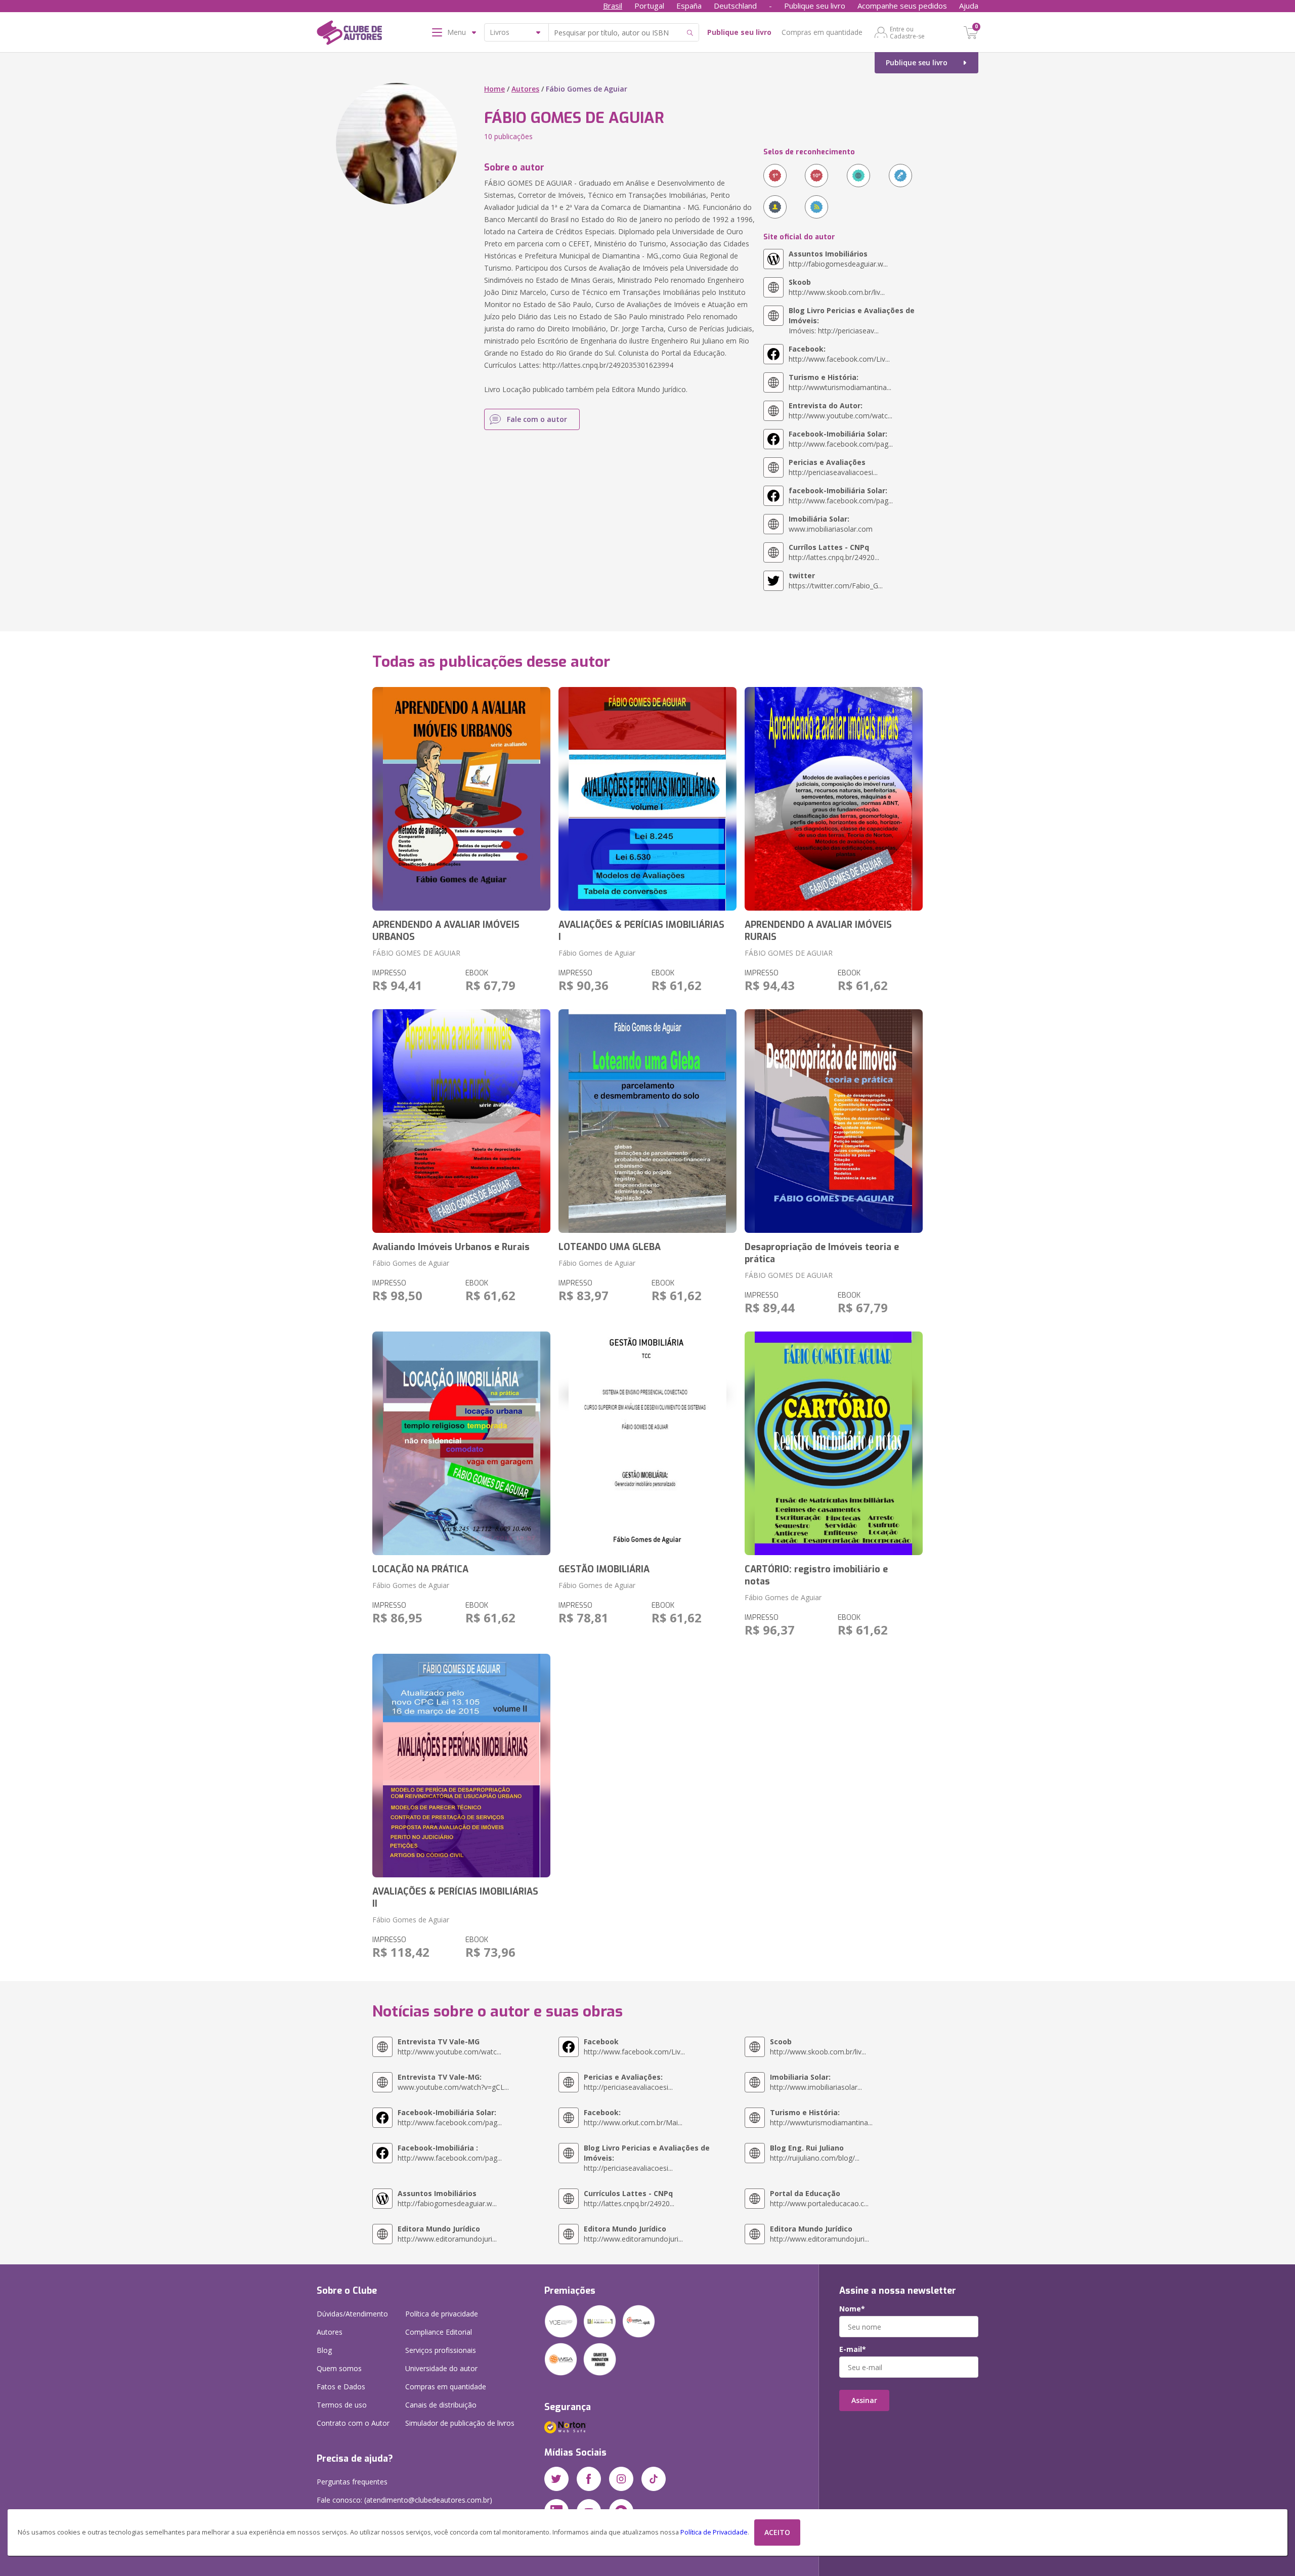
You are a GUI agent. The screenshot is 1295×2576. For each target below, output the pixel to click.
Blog (324, 2350)
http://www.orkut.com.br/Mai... (633, 2117)
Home (494, 89)
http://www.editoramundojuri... (447, 2234)
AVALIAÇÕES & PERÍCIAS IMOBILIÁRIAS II (455, 1898)
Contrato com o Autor (353, 2423)
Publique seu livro (815, 6)
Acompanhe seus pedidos (902, 6)
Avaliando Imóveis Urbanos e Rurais (451, 1247)
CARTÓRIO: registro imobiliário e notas (816, 1575)
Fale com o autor (537, 419)
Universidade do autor (441, 2368)
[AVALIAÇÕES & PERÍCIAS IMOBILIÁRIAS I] (647, 799)
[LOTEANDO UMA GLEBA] (647, 1121)
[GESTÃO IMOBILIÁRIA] (647, 1443)
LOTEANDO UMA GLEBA (610, 1247)
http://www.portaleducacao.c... (819, 2198)
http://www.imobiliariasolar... (816, 2082)
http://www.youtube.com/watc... (840, 411)
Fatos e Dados (341, 2387)
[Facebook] (589, 2479)
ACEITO (777, 2532)
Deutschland (735, 6)
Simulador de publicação (460, 2423)
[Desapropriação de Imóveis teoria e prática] (834, 1121)
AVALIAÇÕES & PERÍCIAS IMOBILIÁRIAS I (641, 931)
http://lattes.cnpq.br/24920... (834, 552)
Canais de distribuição (441, 2405)
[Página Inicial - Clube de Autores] (349, 34)
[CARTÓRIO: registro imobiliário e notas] (834, 1443)
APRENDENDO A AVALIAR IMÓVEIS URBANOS (446, 931)
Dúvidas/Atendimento (352, 2314)
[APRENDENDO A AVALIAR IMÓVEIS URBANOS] (461, 799)
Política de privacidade (442, 2314)
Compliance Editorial (439, 2332)
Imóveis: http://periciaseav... (852, 320)
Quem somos (339, 2368)
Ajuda (969, 6)
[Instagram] (621, 2479)
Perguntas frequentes (352, 2482)
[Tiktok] (654, 2479)
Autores (525, 89)
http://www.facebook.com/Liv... (839, 354)
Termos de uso (342, 2405)
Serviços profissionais (441, 2350)
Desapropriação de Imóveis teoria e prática (822, 1253)
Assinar (864, 2400)
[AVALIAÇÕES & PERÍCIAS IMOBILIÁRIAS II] (461, 1766)
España (689, 6)
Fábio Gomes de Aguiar (597, 953)
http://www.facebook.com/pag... (841, 439)
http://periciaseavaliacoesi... (833, 467)
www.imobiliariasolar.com (831, 524)
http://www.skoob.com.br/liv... (837, 287)
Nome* (852, 2309)
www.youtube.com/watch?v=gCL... (453, 2082)
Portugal (649, 6)
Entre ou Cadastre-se (907, 32)
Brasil (613, 6)
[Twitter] (556, 2479)
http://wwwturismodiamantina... (840, 382)
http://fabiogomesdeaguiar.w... (838, 259)
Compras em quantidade (822, 32)
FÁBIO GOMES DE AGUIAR (416, 953)
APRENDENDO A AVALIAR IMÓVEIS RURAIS (818, 931)
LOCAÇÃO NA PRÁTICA (420, 1569)
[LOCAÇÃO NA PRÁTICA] (461, 1443)
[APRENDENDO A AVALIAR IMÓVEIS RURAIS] (834, 799)
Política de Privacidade (714, 2532)
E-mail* (853, 2349)
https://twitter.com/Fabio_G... (836, 581)
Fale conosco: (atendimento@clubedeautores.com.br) (404, 2500)
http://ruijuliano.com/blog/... (815, 2153)
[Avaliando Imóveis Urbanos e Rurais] (461, 1121)
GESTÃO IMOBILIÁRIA (604, 1569)
